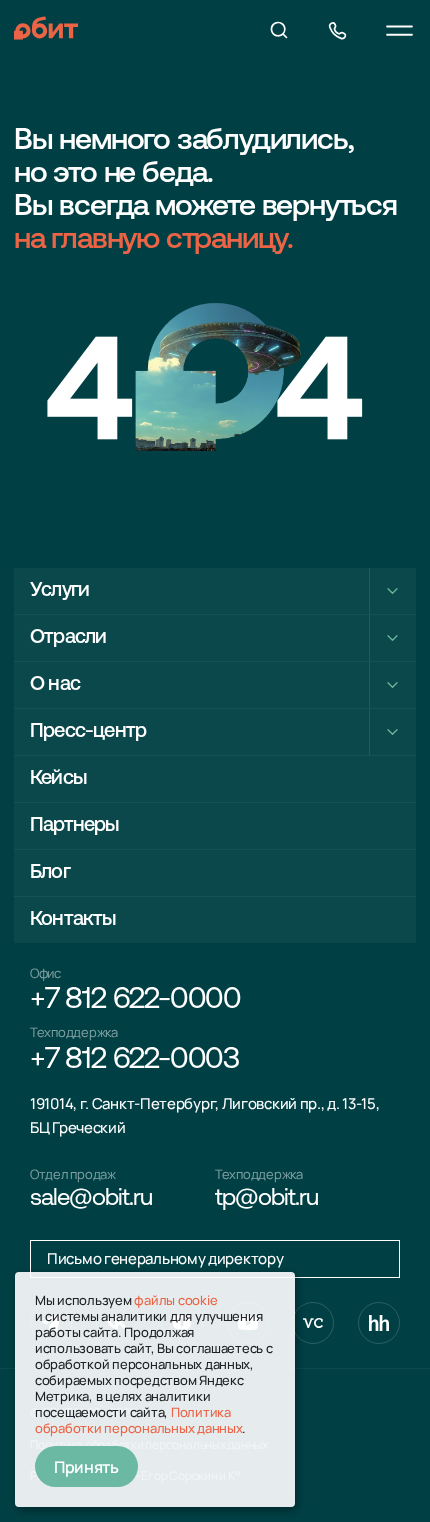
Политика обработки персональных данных (138, 1420)
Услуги (59, 591)
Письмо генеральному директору (165, 1258)
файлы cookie (175, 1300)
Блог (50, 873)
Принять (86, 1467)
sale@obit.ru (91, 1199)
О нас (55, 685)
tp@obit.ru (266, 1199)
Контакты (73, 920)
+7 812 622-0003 (134, 1060)
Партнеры (74, 826)
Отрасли (68, 638)
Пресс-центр (88, 732)
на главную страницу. (153, 240)
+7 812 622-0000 (135, 1000)
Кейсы (58, 779)
